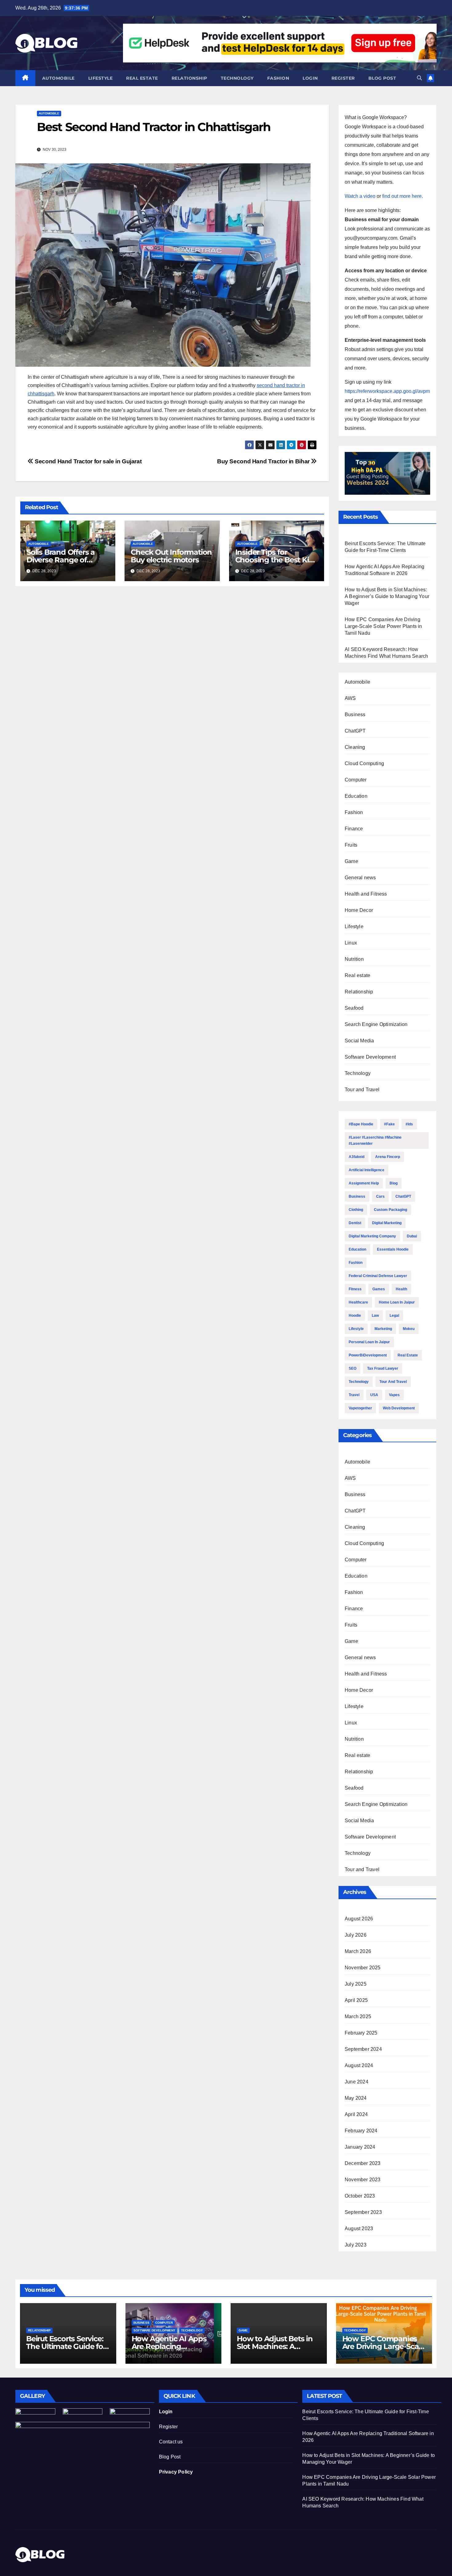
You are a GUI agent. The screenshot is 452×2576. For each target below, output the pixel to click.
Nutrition (354, 959)
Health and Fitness (366, 894)
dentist (355, 1223)
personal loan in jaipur (369, 1342)
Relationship (189, 78)
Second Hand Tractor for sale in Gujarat (87, 461)
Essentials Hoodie (393, 1249)
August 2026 (359, 1919)
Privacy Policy (176, 2472)
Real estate (142, 78)
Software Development (370, 1057)
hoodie (355, 1316)
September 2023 (363, 2212)
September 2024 (363, 2049)
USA (374, 1395)
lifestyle (356, 1329)
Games (379, 1289)
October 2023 (360, 2196)
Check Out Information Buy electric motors (171, 556)
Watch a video (360, 196)
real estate (408, 1355)
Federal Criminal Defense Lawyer (378, 1276)
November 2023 (363, 2180)
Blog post (382, 78)
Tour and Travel (362, 1090)
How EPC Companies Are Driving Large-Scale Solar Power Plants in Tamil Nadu (383, 626)
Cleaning (355, 747)
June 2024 (357, 2082)
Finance (354, 829)
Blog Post (170, 2457)
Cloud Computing (364, 763)
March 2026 (358, 1951)
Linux (351, 943)
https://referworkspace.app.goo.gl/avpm (387, 391)
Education (356, 796)
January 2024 (360, 2147)
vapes (394, 1395)
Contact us (171, 2442)
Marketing (383, 1329)
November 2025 (363, 1968)
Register (343, 78)
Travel (354, 1395)
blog (394, 1183)
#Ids (409, 1124)
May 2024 (356, 2098)
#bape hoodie (361, 1124)
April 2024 (356, 2114)
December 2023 (363, 2163)
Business (355, 715)
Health (401, 1289)
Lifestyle (101, 78)
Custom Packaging (391, 1210)
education (357, 1249)
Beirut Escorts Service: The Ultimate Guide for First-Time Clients (66, 2346)
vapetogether (360, 1408)
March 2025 (358, 2017)
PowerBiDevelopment (368, 1355)
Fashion (278, 78)
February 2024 (361, 2131)
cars (380, 1196)
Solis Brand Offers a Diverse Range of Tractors (61, 560)
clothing (356, 1210)
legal (394, 1316)
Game (351, 861)
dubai (412, 1236)
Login (310, 78)
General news (360, 878)
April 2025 (356, 2000)
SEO (353, 1368)
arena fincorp (388, 1157)
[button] (419, 78)
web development (399, 1408)
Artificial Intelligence (367, 1170)
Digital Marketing (387, 1223)
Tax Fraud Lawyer (383, 1368)
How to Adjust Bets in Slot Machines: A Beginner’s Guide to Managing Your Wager (387, 596)
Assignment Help (364, 1183)
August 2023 (359, 2229)
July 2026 (356, 1935)
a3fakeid (357, 1157)
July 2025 (356, 1984)
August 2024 (359, 2065)
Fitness (355, 1289)
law (375, 1316)
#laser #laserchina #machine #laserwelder (375, 1140)
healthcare (358, 1302)
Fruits (351, 845)
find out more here (402, 196)
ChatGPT (355, 731)
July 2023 (356, 2245)
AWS (350, 698)
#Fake (389, 1124)
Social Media (359, 1041)
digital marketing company (372, 1236)
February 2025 (361, 2033)
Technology (237, 78)
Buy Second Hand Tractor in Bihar (264, 461)
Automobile (58, 78)
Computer (356, 780)
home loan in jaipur (397, 1302)
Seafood (354, 1008)
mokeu (409, 1329)
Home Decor (359, 910)
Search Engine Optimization (376, 1024)
